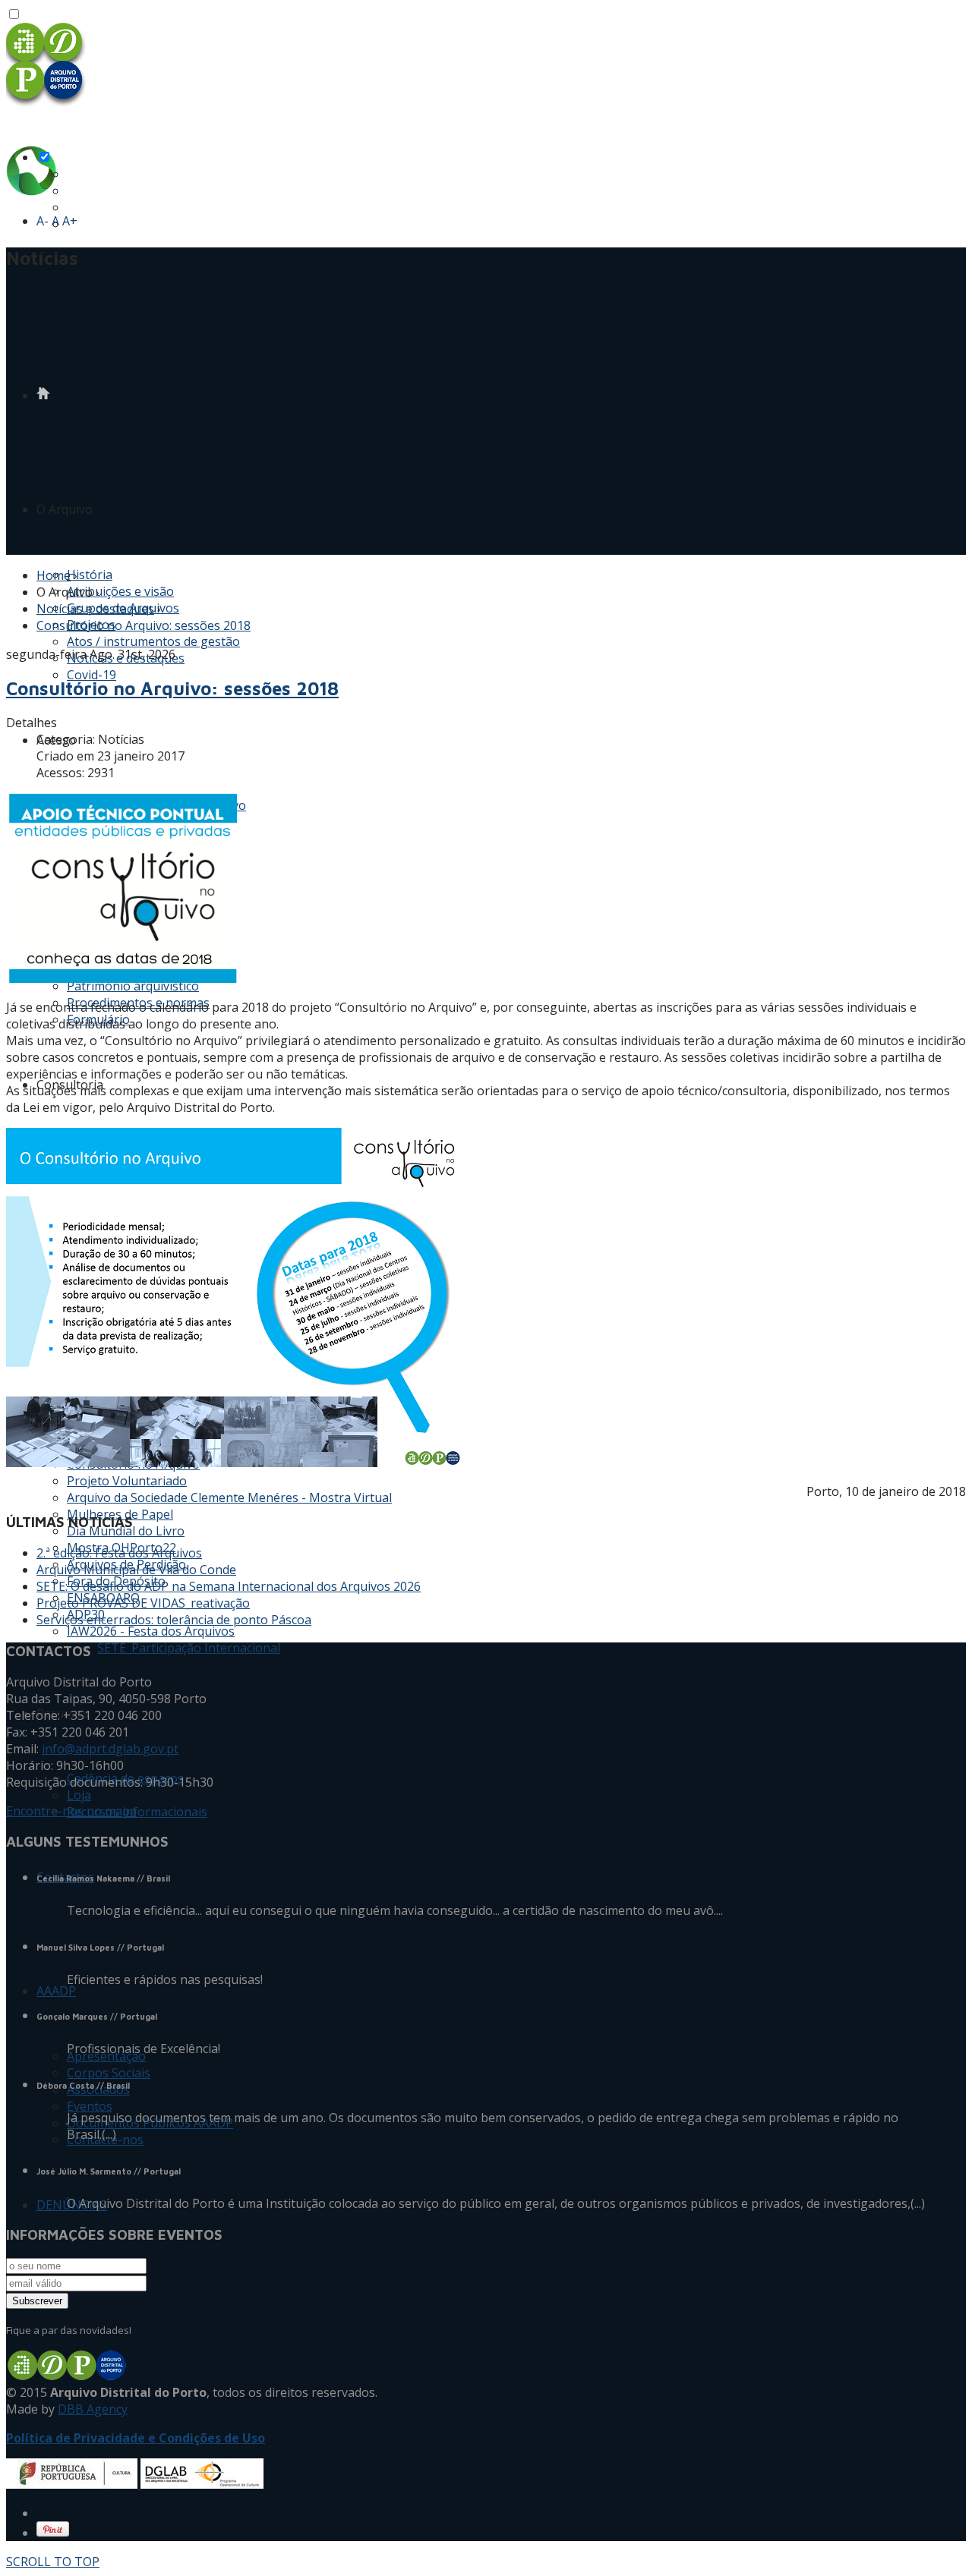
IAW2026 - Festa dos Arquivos (151, 1631)
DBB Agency (93, 2409)
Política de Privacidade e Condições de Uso (136, 2438)
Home (54, 575)
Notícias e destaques (95, 609)
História (90, 575)
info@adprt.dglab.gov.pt (110, 1749)
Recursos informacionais (137, 1812)
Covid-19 (92, 675)
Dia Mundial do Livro (126, 1531)
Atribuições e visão (120, 591)
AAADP (56, 1991)
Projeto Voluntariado (127, 1481)
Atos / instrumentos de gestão (153, 641)
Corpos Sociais (109, 2073)
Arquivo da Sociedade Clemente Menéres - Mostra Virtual (229, 1497)
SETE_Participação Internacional (189, 1648)
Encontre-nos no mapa (71, 1811)
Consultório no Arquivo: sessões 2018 (144, 625)
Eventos (90, 2106)
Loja (79, 1795)
